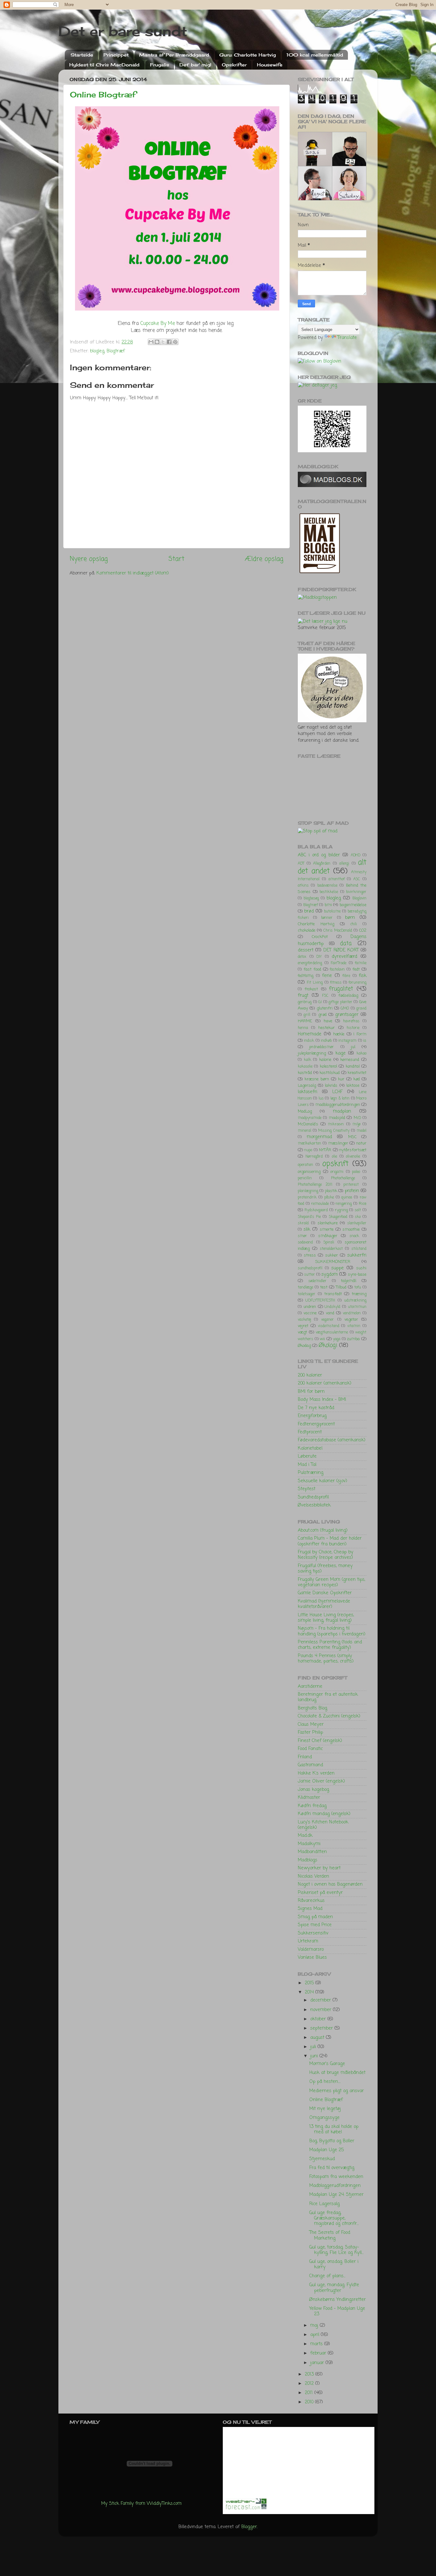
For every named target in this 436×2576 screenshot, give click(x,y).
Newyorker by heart (319, 1868)
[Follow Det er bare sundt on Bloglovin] (319, 361)
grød (322, 1015)
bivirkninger (356, 892)
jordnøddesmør (322, 1047)
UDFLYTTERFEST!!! (320, 1301)
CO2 (363, 931)
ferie (327, 976)
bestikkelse (329, 892)
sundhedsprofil (310, 1268)
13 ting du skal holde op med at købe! (334, 2129)
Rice (363, 1204)
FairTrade (338, 963)
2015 (310, 1983)
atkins (303, 886)
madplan (342, 1111)
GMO (345, 1009)
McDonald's (308, 1124)
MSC (352, 1137)
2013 (310, 2374)
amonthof (337, 879)
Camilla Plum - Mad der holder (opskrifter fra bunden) (330, 1541)
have (328, 1021)
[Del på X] (163, 342)
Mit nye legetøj (325, 2109)
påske (329, 1198)
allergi (344, 864)
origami (337, 1172)
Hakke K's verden (316, 1773)
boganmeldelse (353, 905)
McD (357, 1118)
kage (341, 1053)
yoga (337, 1339)
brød (309, 911)
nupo (308, 1150)
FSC (325, 996)
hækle (339, 1034)
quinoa (347, 1198)
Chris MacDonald (338, 931)
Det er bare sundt (123, 31)
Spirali (329, 1243)
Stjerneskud (322, 2159)
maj (315, 2325)
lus (321, 1099)
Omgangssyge (324, 2118)
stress (310, 1255)
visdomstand (329, 1326)
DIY (319, 957)
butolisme (332, 912)
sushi (361, 1268)
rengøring (344, 1204)
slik (307, 1229)
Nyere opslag (89, 559)
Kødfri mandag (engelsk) (324, 1814)
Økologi (328, 1345)
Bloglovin (359, 898)
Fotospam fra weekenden (336, 2177)
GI (320, 1002)
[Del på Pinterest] (175, 342)
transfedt (333, 1294)
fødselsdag (348, 996)
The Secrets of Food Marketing (330, 2235)
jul (353, 1047)
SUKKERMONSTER (333, 1262)
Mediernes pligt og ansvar (337, 2091)
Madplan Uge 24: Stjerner (336, 2195)
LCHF (337, 1092)
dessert (306, 950)
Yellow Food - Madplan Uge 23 (337, 2311)
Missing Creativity (334, 1131)
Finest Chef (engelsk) (320, 1741)
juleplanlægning (312, 1053)
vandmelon (352, 1313)
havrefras (351, 1021)
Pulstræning (311, 1473)
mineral (304, 1131)
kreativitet (357, 1073)
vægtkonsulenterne (332, 1333)
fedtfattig (306, 976)
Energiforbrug (312, 1416)
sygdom (330, 1274)
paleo (356, 1172)
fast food (312, 969)
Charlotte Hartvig (316, 924)
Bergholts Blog (312, 1708)
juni (315, 2056)
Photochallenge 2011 (315, 1185)
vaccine (310, 1313)
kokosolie (305, 1067)
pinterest (351, 1185)
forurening (357, 983)
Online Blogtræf (103, 94)
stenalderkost (331, 1249)
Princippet (116, 55)
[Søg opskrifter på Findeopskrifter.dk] (317, 597)
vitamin (354, 1326)
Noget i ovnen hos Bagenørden (330, 1884)
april (316, 2335)
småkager (328, 1236)
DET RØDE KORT (341, 950)
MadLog (305, 1112)
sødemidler (317, 1281)
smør (302, 1236)
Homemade (310, 1034)
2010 (310, 2402)
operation (305, 1165)
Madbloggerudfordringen (335, 2186)
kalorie (325, 1060)
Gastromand (310, 1765)
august (318, 2038)
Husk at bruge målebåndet (337, 2073)
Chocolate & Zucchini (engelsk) (329, 1716)
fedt (356, 969)
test (324, 1287)
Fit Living (315, 983)
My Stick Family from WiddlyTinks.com (141, 2504)
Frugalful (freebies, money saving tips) (325, 1569)
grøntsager (347, 1015)
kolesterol (328, 1066)
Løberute (307, 1456)
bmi (328, 905)
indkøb (326, 1041)
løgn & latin (340, 1099)
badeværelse (327, 886)
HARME (305, 1021)
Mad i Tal (307, 1465)
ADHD (356, 855)
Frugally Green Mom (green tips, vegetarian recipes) (331, 1582)
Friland (305, 1757)
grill (307, 1015)
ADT (301, 864)
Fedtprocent (310, 1432)
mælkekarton (309, 1144)
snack (354, 1236)
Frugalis (160, 65)
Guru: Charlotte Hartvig (248, 55)
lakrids (331, 1086)
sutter (310, 1275)
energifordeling (310, 963)
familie (361, 963)
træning (359, 1294)
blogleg (97, 351)
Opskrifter (234, 65)
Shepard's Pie (309, 1217)
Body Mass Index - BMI (322, 1400)
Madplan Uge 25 (327, 2150)
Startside (82, 55)
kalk (308, 1060)
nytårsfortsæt (353, 1150)
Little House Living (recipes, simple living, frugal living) (326, 1618)
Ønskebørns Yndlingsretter (338, 2300)
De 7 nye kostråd (316, 1408)
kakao (361, 1054)
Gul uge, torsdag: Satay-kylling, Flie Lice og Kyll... (336, 2250)
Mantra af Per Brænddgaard (174, 55)
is (365, 1041)
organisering (309, 1172)
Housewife (270, 65)
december (321, 2000)
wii (322, 1339)
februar (319, 2353)
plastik (331, 1191)
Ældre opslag (264, 559)
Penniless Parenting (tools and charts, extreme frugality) (330, 1645)
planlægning (308, 1191)
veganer (327, 1320)
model (361, 1131)
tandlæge (305, 1288)
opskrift (335, 1164)
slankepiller (357, 1223)
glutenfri (325, 1008)
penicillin (305, 1178)
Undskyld (332, 1307)
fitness (336, 983)
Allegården (322, 864)
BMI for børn (311, 1392)
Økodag (304, 1346)
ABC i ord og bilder (319, 855)
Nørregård (314, 1157)
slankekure (328, 1223)
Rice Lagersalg (324, 2204)
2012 (310, 2384)
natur (361, 1143)
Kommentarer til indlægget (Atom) (133, 573)
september (322, 2028)
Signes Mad (310, 1909)
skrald (303, 1223)
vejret (303, 1326)
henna (303, 1028)
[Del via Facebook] (169, 342)
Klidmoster (309, 1798)
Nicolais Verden (313, 1876)
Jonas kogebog (313, 1790)
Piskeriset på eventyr (320, 1893)
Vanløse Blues (312, 1957)
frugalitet (341, 989)
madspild (337, 1118)
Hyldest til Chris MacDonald (104, 65)
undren (310, 1307)
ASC (357, 879)
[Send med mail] (151, 342)
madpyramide (310, 1118)
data (346, 943)
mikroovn (336, 1124)
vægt (302, 1332)
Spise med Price (315, 1925)
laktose (353, 1086)
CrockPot (320, 937)
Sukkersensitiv (313, 1933)
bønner (327, 918)
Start (177, 559)
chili (354, 924)
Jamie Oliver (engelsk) (321, 1781)
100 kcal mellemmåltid (315, 55)
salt (358, 1210)
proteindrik (307, 1198)
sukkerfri (357, 1255)
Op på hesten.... (325, 2082)
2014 (310, 1992)
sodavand (305, 1243)
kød (357, 1079)
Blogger (249, 2527)
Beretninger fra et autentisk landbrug (328, 1697)
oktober (319, 2019)
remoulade (320, 1204)
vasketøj (304, 1320)
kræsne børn (317, 1079)
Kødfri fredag (312, 1806)
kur (341, 1079)
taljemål (349, 1281)
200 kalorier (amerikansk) (325, 1383)
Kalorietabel (310, 1448)
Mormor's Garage (327, 2064)
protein (352, 1191)
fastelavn (337, 970)
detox (302, 957)
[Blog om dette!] (157, 342)
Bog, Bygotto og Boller (332, 2141)
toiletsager (307, 1294)
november (322, 2010)
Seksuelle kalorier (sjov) (323, 1481)
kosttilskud (330, 1073)
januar (318, 2363)
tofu (358, 1288)
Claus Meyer (311, 1724)
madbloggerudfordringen (338, 1105)
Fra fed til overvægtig (332, 2168)
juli (314, 2047)
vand (330, 1313)
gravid (361, 1009)
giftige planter (340, 1002)
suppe (338, 1268)
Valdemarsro (311, 1949)
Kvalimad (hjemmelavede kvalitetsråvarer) (324, 1604)
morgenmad (319, 1137)
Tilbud (341, 1287)
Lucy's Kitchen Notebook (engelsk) (323, 1825)
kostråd (305, 1073)
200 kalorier (310, 1375)
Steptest (307, 1489)
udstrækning (355, 1301)
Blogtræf (116, 351)
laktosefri (308, 1092)
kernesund (350, 1060)
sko (358, 1217)
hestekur (327, 1028)
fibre (346, 976)
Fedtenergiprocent (316, 1424)
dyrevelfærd (344, 957)
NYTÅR (325, 1150)
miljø (356, 1124)
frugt (303, 995)
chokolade (307, 931)
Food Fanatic (310, 1749)
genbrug (305, 1002)
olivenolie (353, 1157)
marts (317, 2344)
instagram (347, 1041)
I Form (360, 1034)
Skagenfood (338, 1217)
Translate (347, 338)
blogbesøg (311, 898)
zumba (353, 1339)
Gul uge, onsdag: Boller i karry (334, 2264)
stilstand (359, 1249)
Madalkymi (309, 1844)
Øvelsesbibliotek (314, 1505)
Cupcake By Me (158, 324)
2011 (310, 2393)
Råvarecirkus (311, 1901)
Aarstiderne (310, 1686)
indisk (309, 1041)
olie (335, 1157)
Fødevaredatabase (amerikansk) (332, 1440)
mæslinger (338, 1143)
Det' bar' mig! (195, 65)
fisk (363, 976)
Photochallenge (343, 1178)
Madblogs (308, 1860)
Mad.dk (305, 1836)
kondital (353, 1066)
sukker (332, 1255)
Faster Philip (310, 1732)
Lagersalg (307, 1086)
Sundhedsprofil (313, 1497)
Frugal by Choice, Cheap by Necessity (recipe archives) (326, 1555)
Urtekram (308, 1941)
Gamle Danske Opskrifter (325, 1593)
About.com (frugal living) (323, 1530)
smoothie (351, 1230)
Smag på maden (315, 1917)
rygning (341, 1210)
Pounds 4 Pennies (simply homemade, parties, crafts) (326, 1659)
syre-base (357, 1275)
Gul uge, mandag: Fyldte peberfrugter (334, 2288)
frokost (311, 989)
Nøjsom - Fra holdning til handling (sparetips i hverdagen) (332, 1631)
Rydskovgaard (316, 1210)
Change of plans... (327, 2276)
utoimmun (357, 1307)
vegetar (351, 1320)
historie (353, 1028)
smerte (327, 1230)
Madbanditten (312, 1852)
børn (350, 918)
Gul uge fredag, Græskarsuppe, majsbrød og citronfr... (334, 2218)
